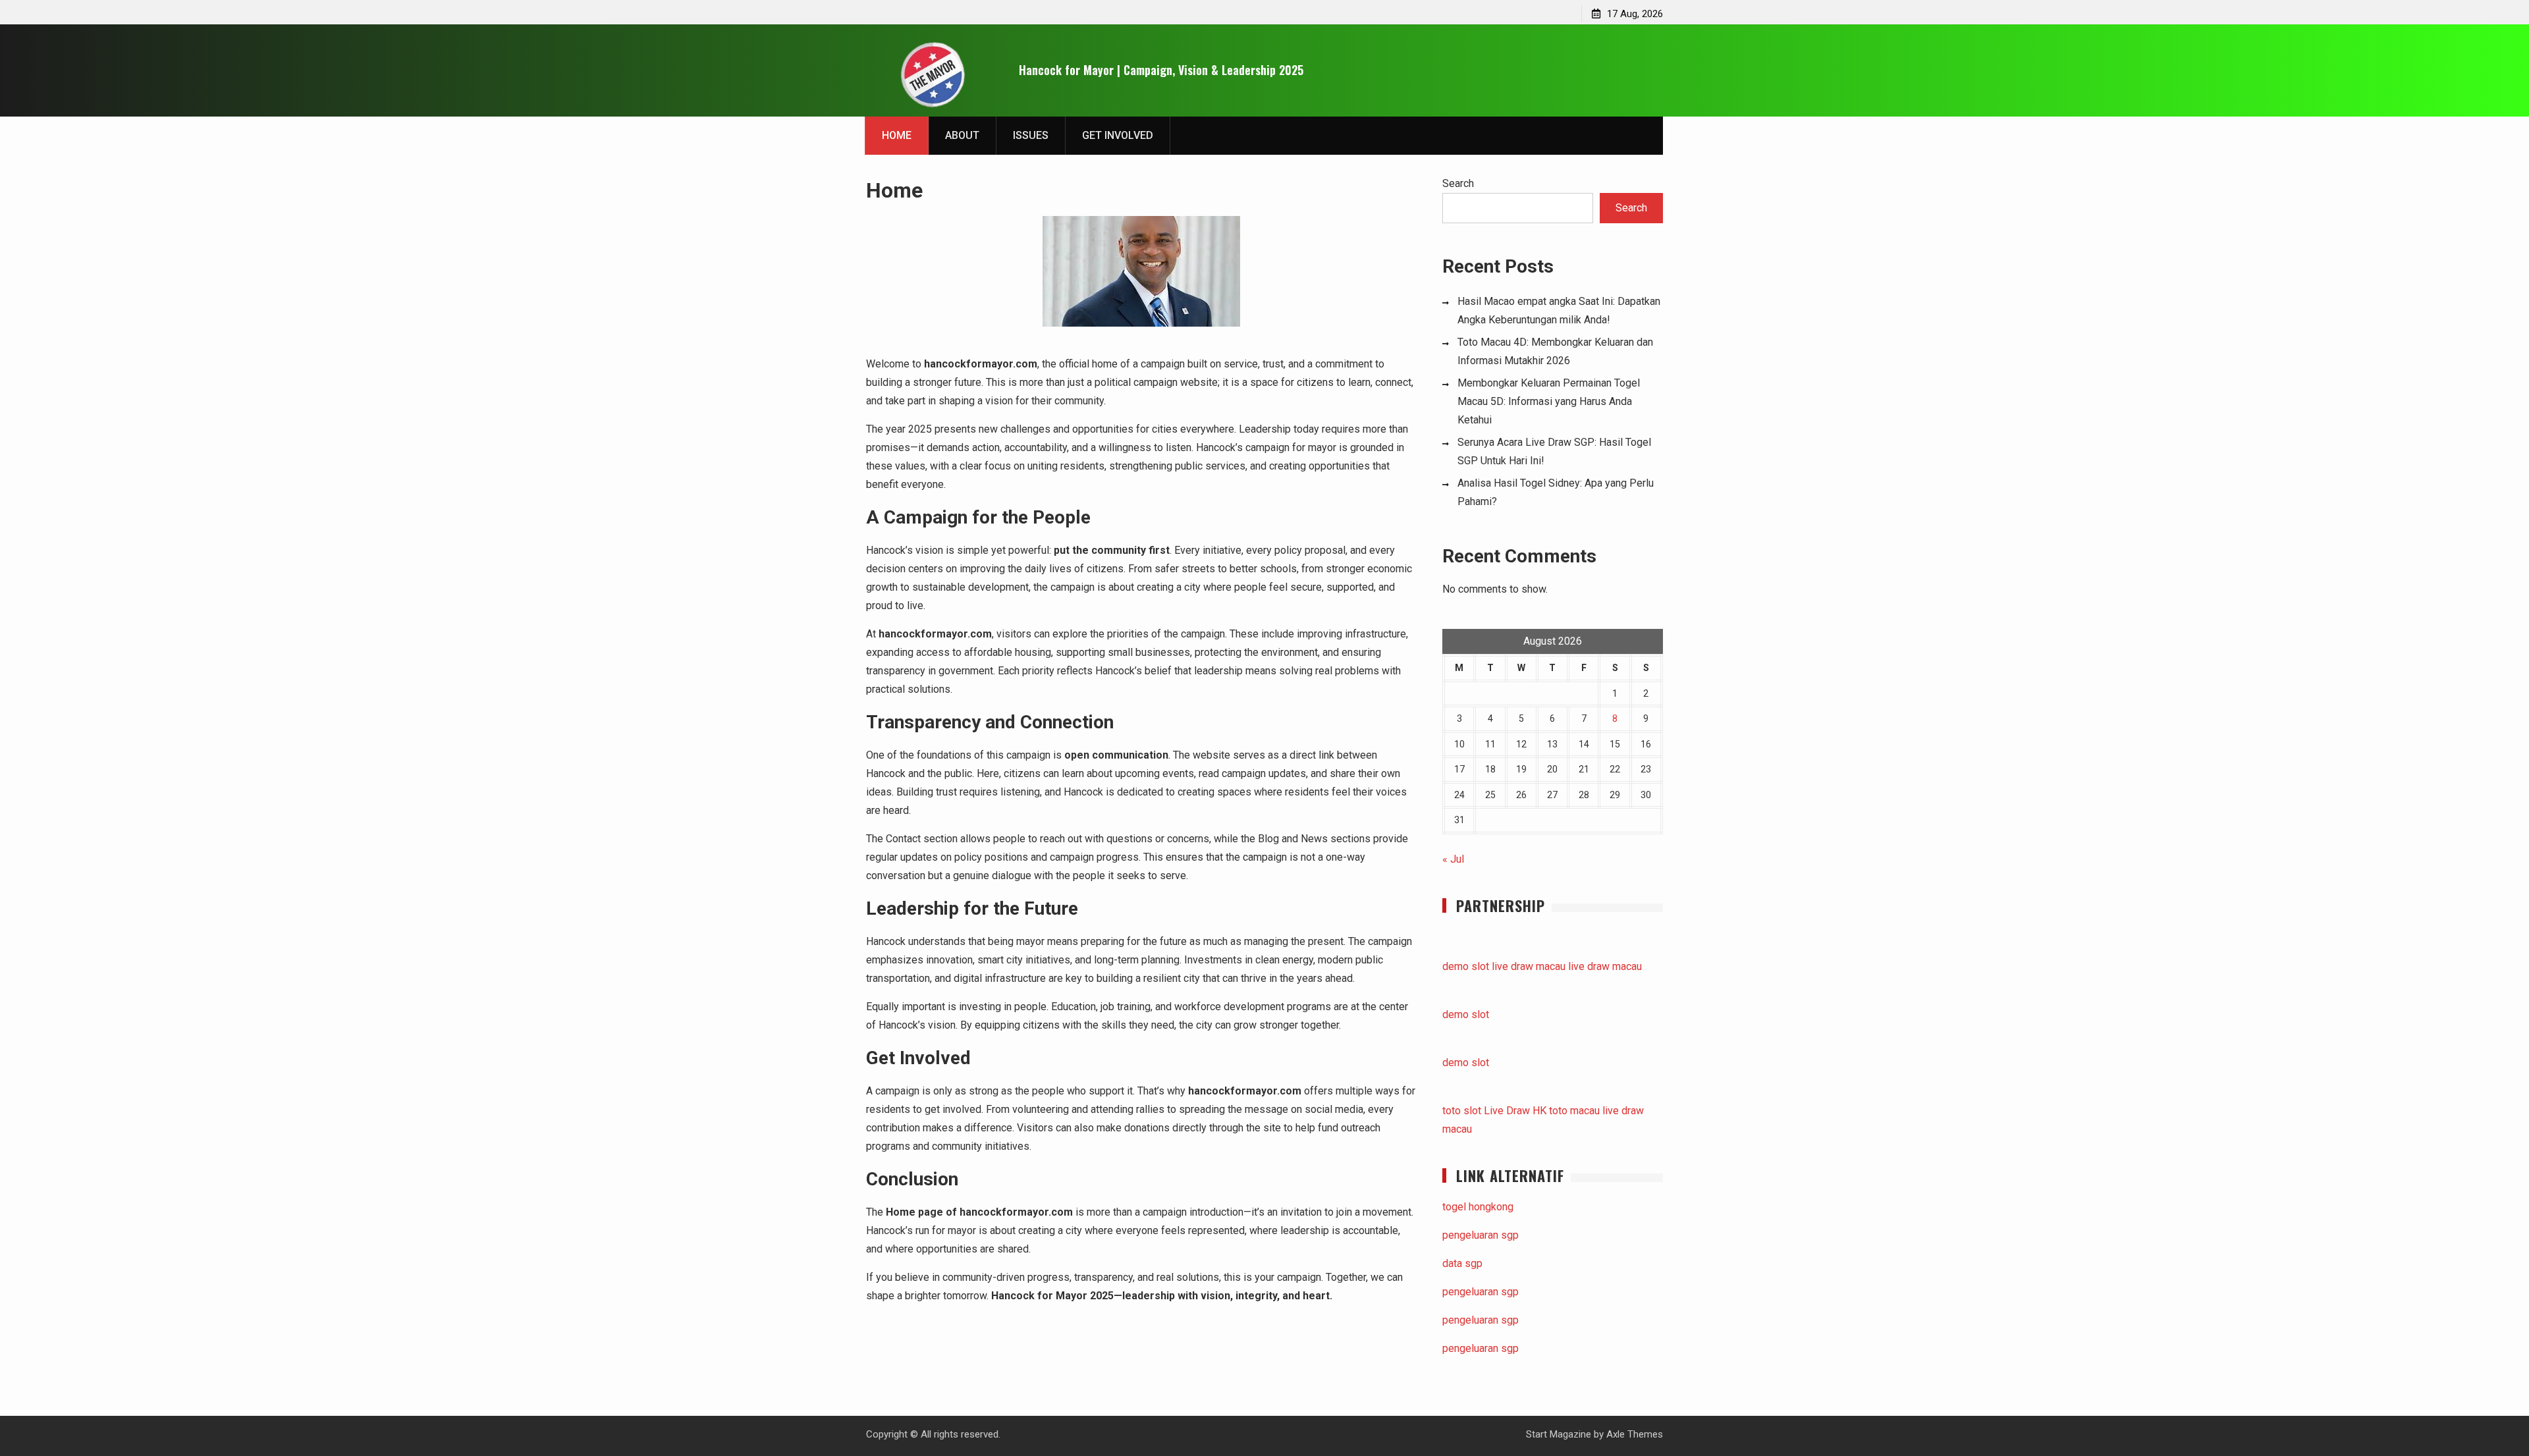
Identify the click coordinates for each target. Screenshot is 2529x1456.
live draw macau (1529, 966)
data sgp (1462, 1263)
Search (1458, 183)
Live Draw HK (1515, 1111)
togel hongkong (1478, 1207)
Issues (1031, 135)
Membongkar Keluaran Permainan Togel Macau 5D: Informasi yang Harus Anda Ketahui (1549, 401)
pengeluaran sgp (1481, 1235)
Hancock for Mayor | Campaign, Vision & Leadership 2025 (1161, 70)
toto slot (1462, 1111)
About (962, 135)
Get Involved (1118, 135)
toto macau (1574, 1111)
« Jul (1453, 859)
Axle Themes (1635, 1434)
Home (897, 135)
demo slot (1466, 966)
